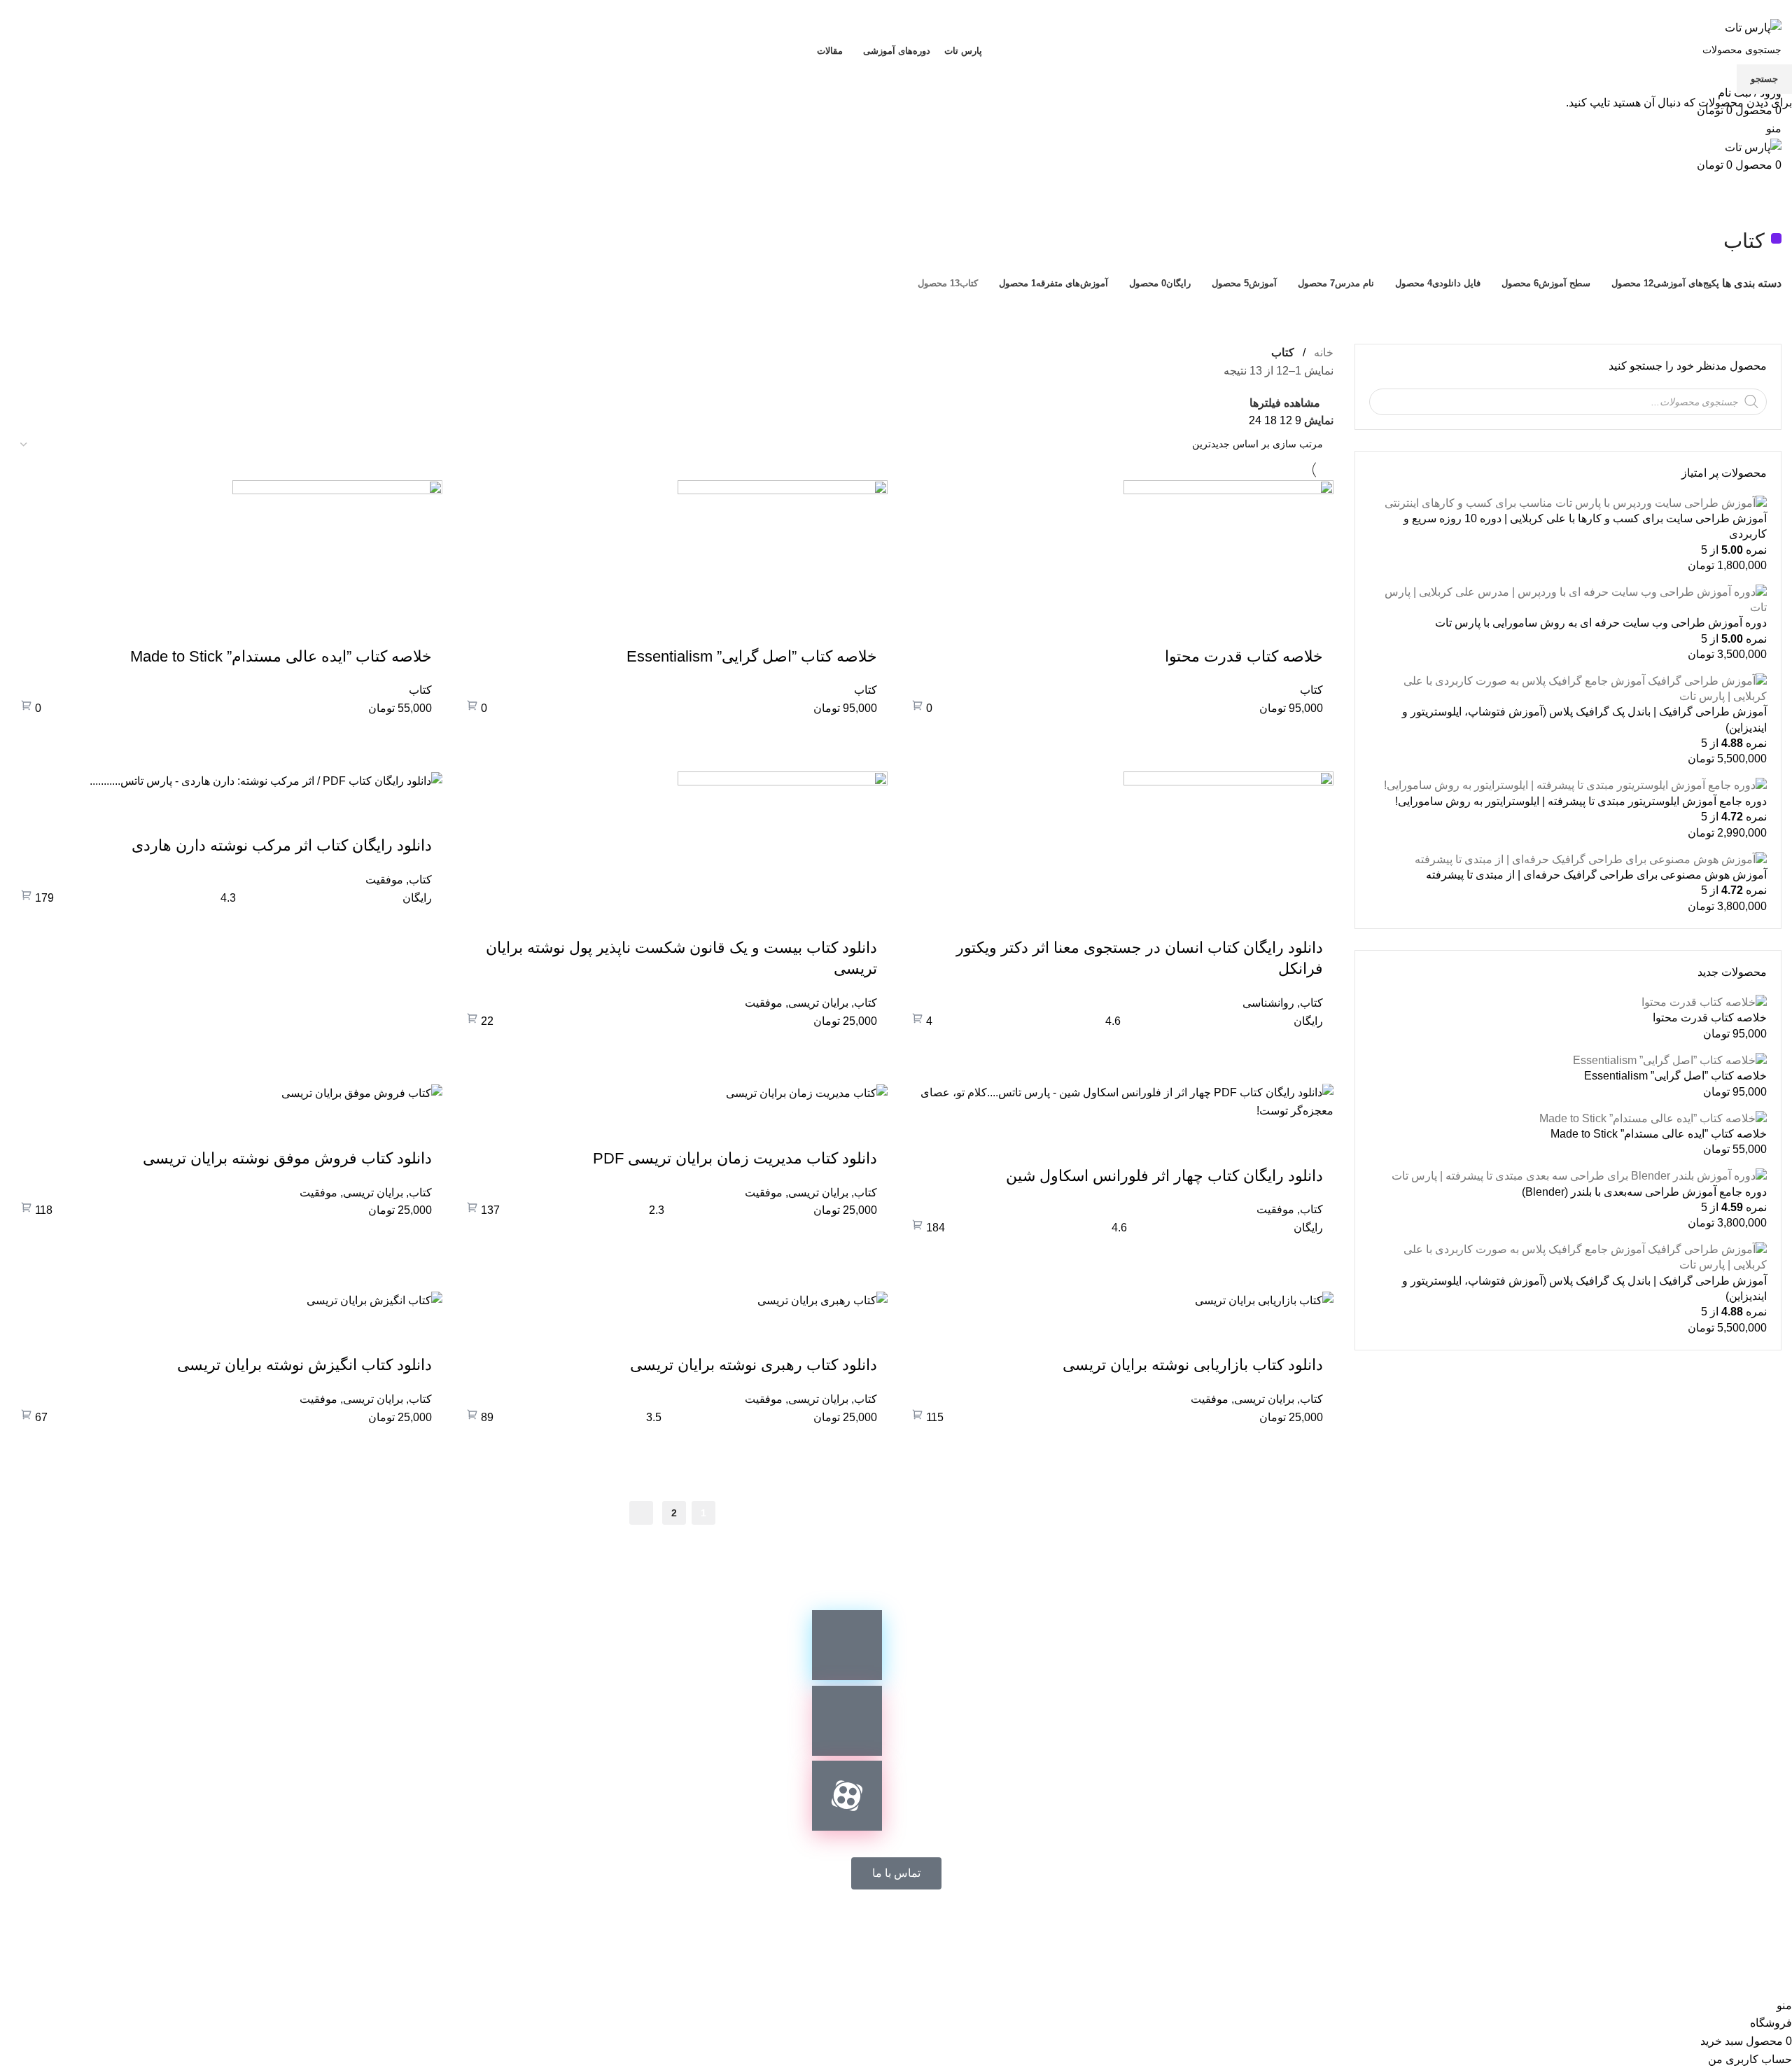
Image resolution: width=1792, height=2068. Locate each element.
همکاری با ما (973, 1933)
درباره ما (811, 1933)
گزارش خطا (887, 1933)
